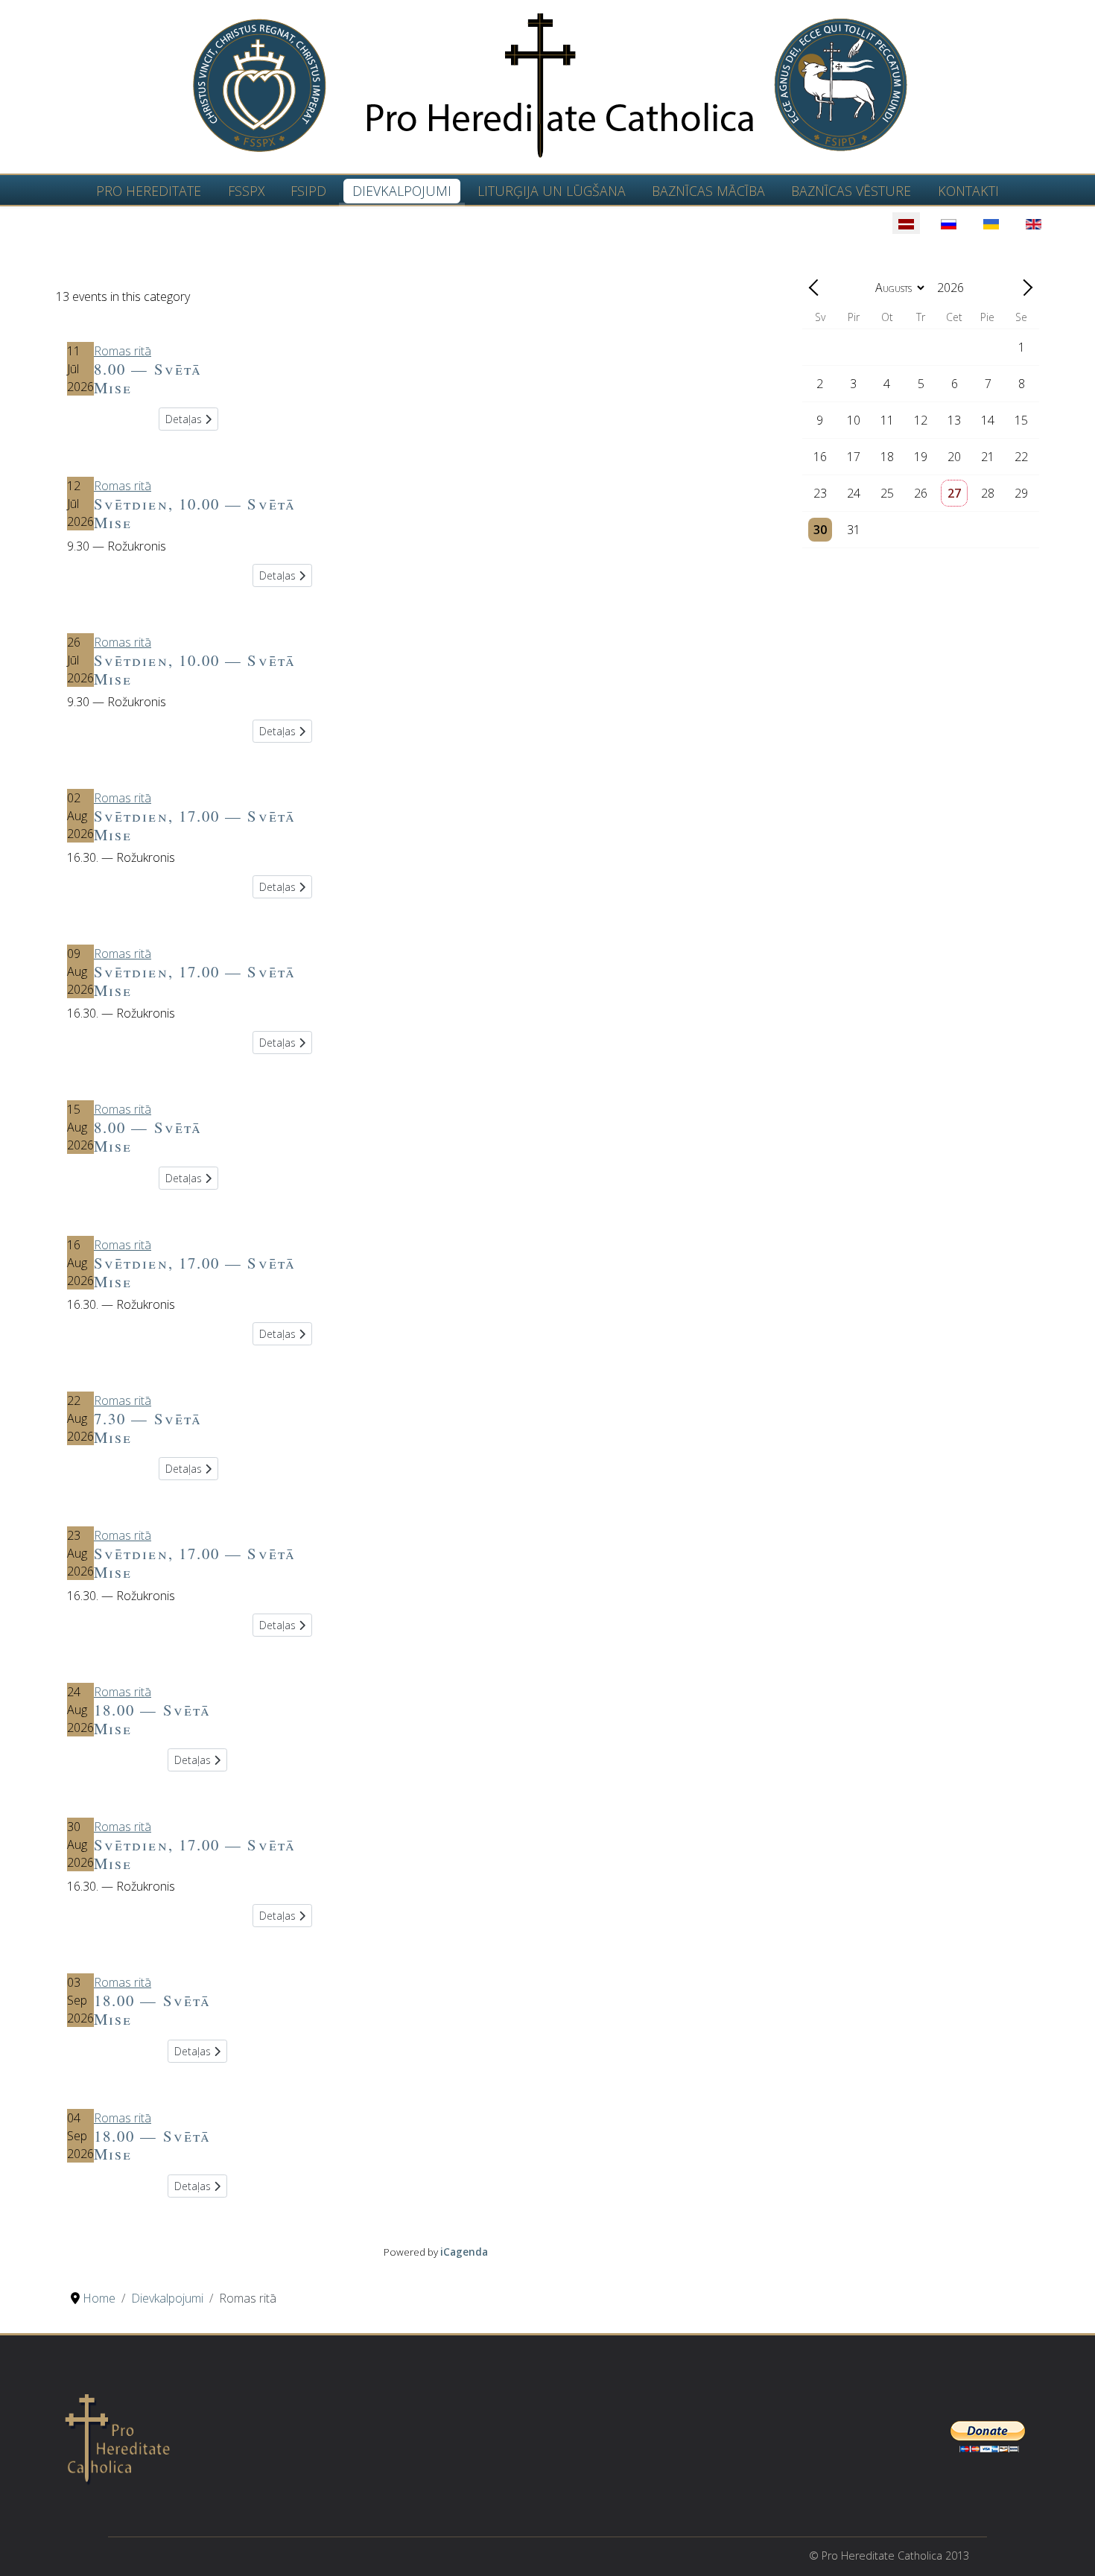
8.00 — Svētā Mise (148, 378)
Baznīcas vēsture (851, 191)
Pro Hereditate (149, 191)
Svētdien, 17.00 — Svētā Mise (195, 825)
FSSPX (246, 191)
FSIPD (308, 191)
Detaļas (185, 419)
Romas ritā (123, 351)
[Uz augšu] (1069, 2548)
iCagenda (464, 2252)
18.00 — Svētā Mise (152, 1719)
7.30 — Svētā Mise (148, 1428)
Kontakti (968, 191)
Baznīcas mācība (708, 191)
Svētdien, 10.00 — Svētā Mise (195, 513)
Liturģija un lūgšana (552, 191)
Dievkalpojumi (402, 191)
